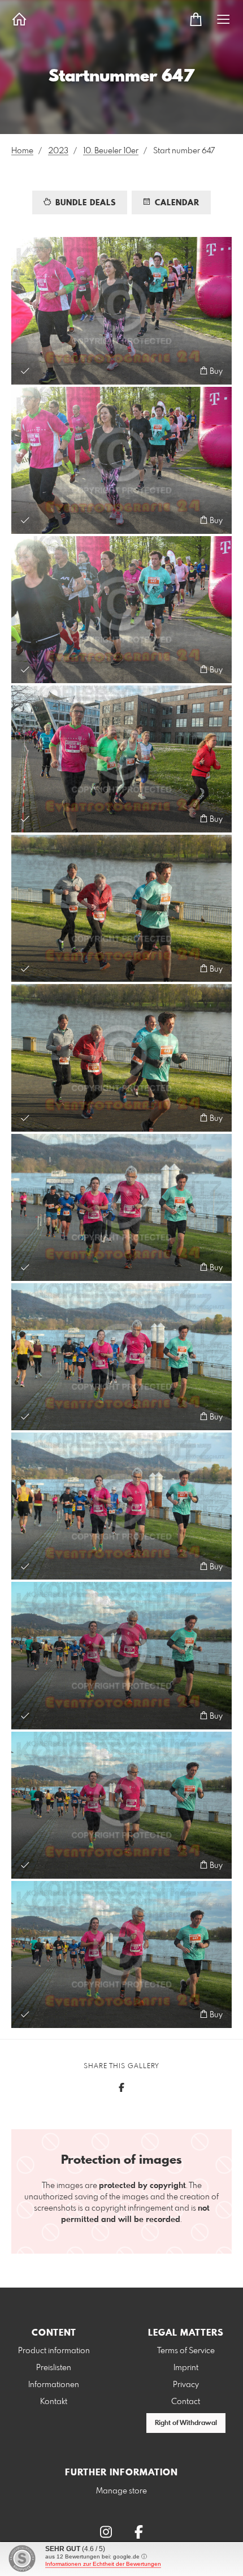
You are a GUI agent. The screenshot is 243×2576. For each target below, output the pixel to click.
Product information (54, 2351)
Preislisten (54, 2368)
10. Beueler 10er (111, 151)
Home (22, 151)
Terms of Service (186, 2351)
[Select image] (25, 371)
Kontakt (54, 2402)
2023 (58, 151)
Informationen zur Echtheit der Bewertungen (103, 2564)
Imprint (186, 2368)
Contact (186, 2402)
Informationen (54, 2385)
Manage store (121, 2491)
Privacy (186, 2385)
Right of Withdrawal (186, 2423)
